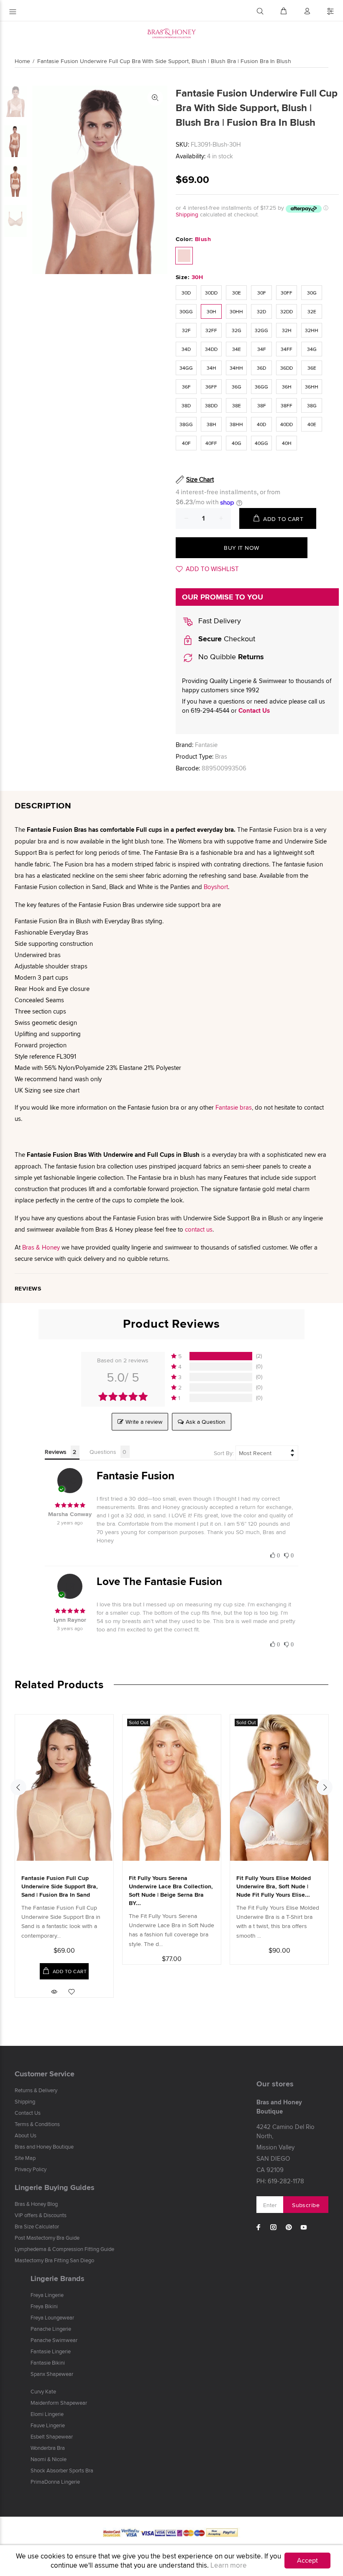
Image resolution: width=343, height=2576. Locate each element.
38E (237, 405)
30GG (186, 311)
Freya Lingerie (47, 2295)
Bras (221, 756)
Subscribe (306, 2205)
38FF (287, 405)
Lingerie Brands (58, 2279)
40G (237, 443)
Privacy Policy (31, 2169)
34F (262, 349)
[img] (70, 1505)
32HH (312, 330)
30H (211, 311)
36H (287, 387)
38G (312, 405)
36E (312, 368)
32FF (211, 330)
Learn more (229, 2565)
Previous (18, 1787)
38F (262, 405)
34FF (287, 349)
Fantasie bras (234, 1107)
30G (312, 293)
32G (237, 330)
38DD (211, 405)
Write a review (144, 1422)
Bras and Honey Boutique (44, 2147)
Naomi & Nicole (49, 2459)
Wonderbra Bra (48, 2448)
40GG (261, 443)
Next (325, 1787)
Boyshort (216, 887)
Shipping (187, 214)
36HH (312, 387)
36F (186, 387)
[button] (217, 1356)
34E (237, 349)
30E (237, 293)
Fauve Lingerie (48, 2425)
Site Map (25, 2158)
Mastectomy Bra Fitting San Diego (54, 2260)
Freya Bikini (44, 2306)
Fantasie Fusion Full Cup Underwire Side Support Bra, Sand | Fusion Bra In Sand (60, 1886)
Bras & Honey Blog (36, 2204)
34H (211, 368)
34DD (211, 349)
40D (261, 424)
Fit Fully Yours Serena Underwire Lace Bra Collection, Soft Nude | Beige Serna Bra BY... (171, 1890)
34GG (186, 368)
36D (261, 368)
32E (312, 311)
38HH (236, 424)
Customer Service (45, 2074)
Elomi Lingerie (47, 2414)
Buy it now (241, 548)
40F (186, 443)
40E (312, 424)
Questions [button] (103, 1452)
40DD (287, 424)
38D (186, 405)
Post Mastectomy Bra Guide (47, 2238)
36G (237, 387)
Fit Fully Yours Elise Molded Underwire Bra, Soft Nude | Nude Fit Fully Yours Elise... (274, 1886)
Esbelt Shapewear (52, 2436)
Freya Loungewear (52, 2317)
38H (211, 424)
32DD (287, 311)
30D (186, 293)
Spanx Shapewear (52, 2374)
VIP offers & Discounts (41, 2215)
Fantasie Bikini (48, 2363)
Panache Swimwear (54, 2340)
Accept (307, 2560)
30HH (236, 311)
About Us (26, 2135)
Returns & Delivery (36, 2090)
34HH (236, 368)
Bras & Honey (41, 1247)
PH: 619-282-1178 (280, 2181)
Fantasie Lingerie (51, 2351)
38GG (186, 424)
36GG (261, 387)
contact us (199, 1229)
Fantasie (206, 745)
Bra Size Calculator (37, 2226)
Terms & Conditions (37, 2124)
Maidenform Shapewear (59, 2403)
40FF (211, 443)
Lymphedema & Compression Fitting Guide (64, 2249)
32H (287, 330)
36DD (287, 368)
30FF (287, 293)
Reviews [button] (56, 1452)
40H (287, 443)
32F (186, 330)
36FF (211, 387)
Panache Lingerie (51, 2329)
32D (261, 311)
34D (186, 349)
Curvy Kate (43, 2391)
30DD (211, 293)
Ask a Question (206, 1422)
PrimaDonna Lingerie (55, 2482)
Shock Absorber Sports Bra (62, 2470)
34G (312, 349)
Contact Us (254, 711)
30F (262, 293)
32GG (261, 330)
